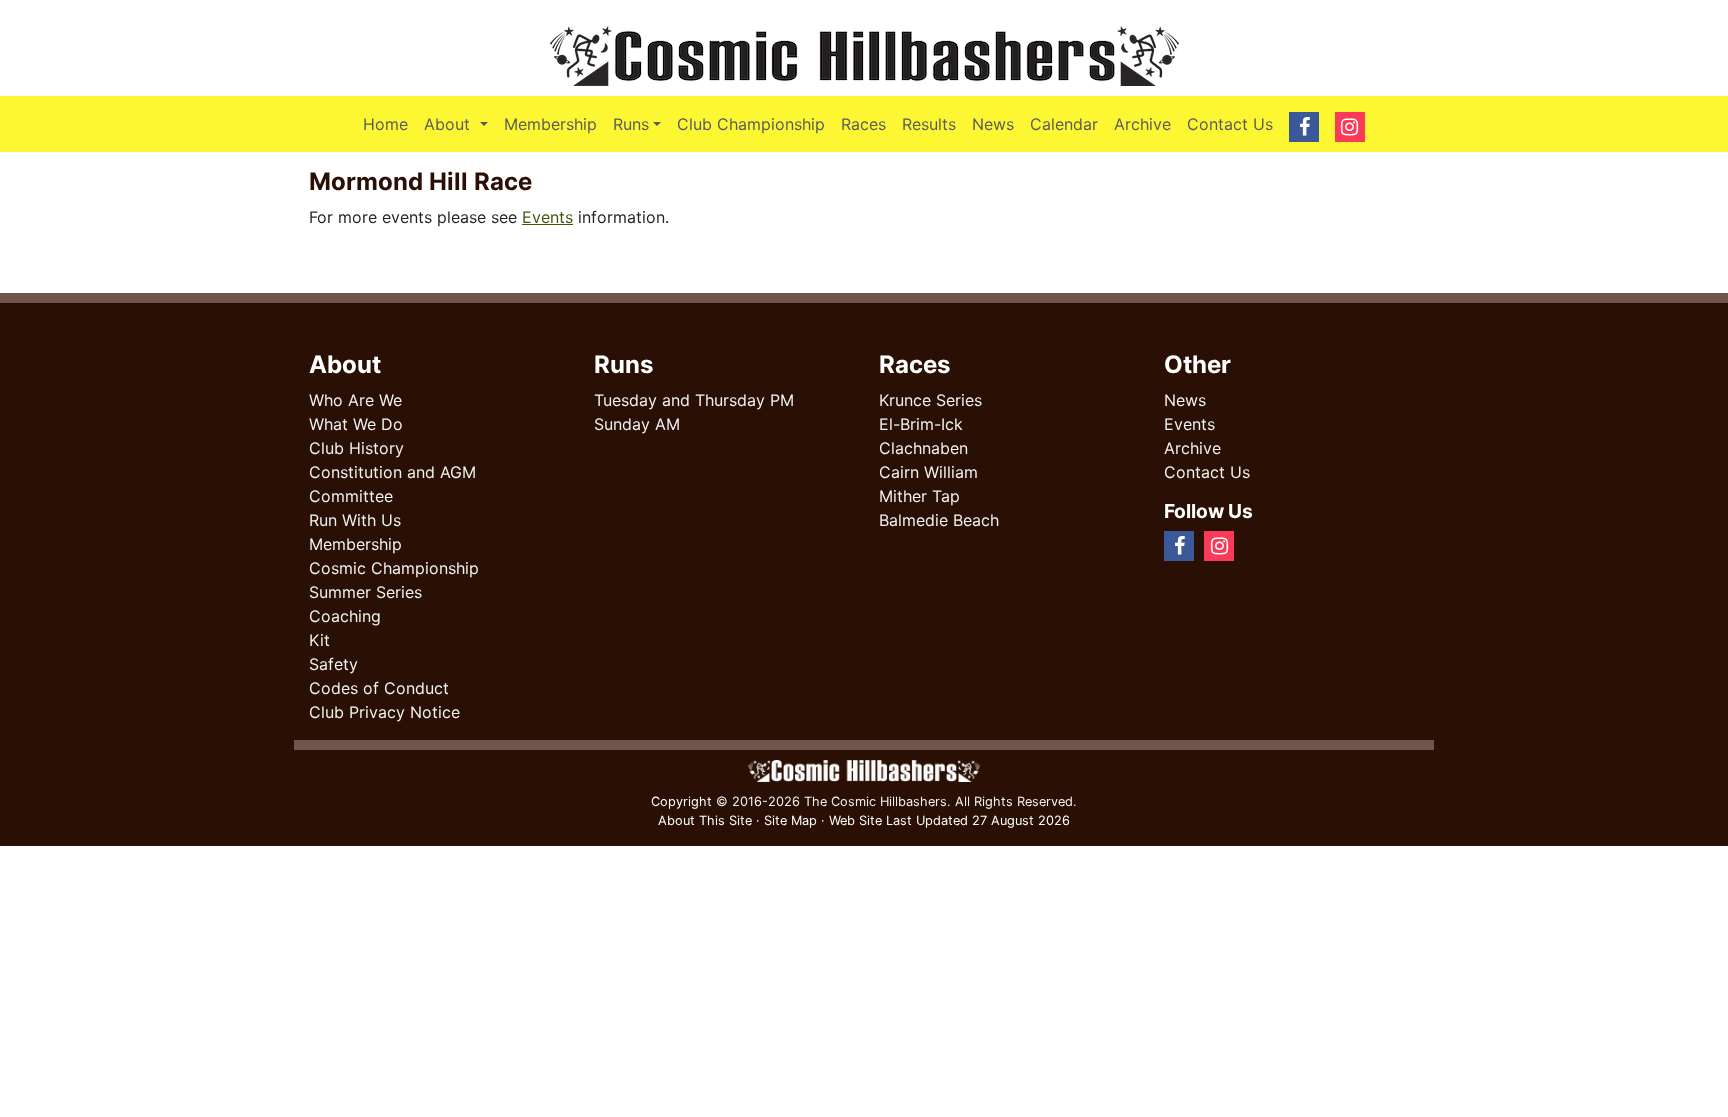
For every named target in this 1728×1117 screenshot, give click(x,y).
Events (547, 217)
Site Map (790, 820)
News (993, 124)
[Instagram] (1268, 545)
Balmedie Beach (939, 520)
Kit (319, 640)
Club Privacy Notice (384, 712)
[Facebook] (1252, 545)
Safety (333, 664)
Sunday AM (637, 424)
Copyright (681, 801)
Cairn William (928, 472)
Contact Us (1230, 124)
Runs (631, 124)
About (459, 123)
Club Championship (751, 124)
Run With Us (355, 520)
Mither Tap (919, 496)
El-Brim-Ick (921, 424)
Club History (356, 448)
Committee (351, 496)
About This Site (705, 820)
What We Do (356, 424)
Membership (550, 124)
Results (929, 124)
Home (385, 124)
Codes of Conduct (379, 688)
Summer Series (365, 592)
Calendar (1064, 124)
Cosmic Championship (394, 568)
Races (863, 124)
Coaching (345, 616)
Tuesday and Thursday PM (694, 400)
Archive (1142, 124)
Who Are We (355, 400)
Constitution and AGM (392, 472)
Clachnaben (923, 448)
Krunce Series (930, 400)
